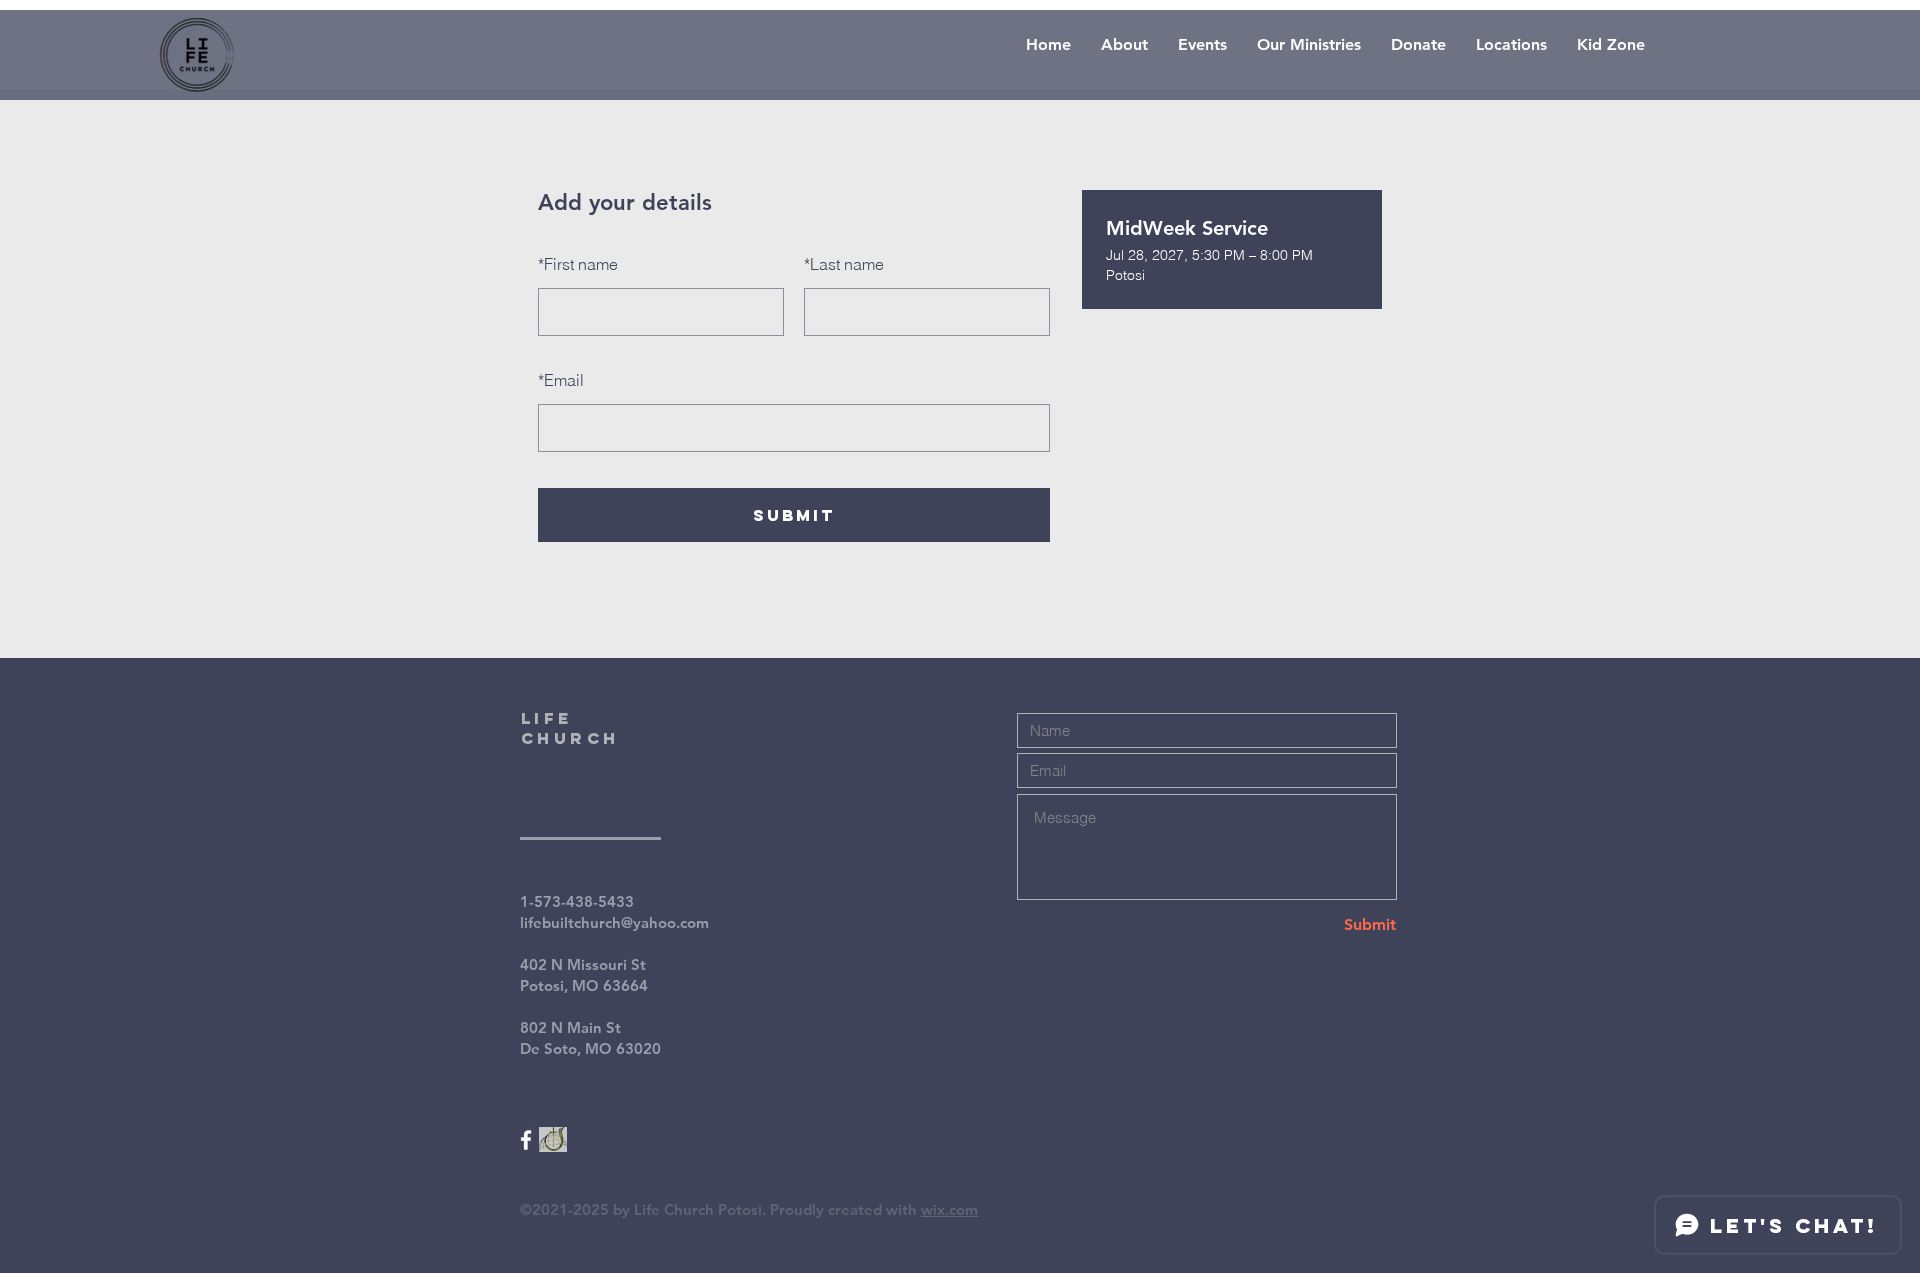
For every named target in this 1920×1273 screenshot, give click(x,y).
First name (578, 264)
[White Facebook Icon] (526, 1140)
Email (561, 380)
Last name (844, 264)
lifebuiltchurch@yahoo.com (614, 922)
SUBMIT (794, 515)
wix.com (949, 1209)
